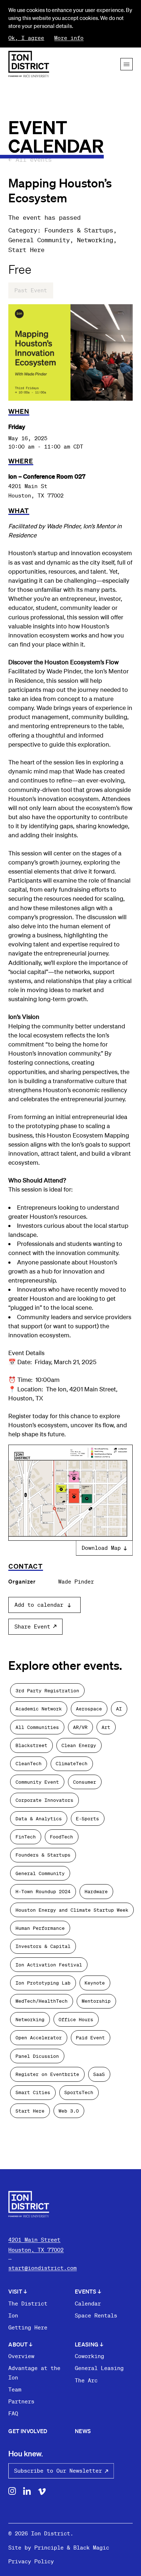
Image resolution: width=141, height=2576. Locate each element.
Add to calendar (39, 1605)
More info (69, 38)
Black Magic (91, 2547)
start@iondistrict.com (42, 2268)
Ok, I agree (26, 38)
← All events (30, 159)
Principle (49, 2547)
